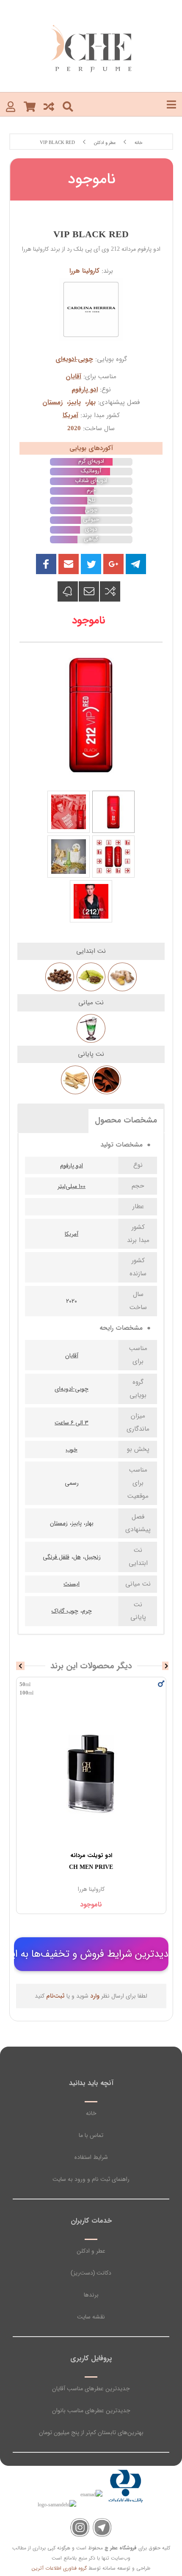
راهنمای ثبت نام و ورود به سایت (91, 2179)
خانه (91, 2113)
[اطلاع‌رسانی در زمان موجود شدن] (68, 591)
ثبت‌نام (55, 1996)
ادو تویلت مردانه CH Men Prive (91, 1861)
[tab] (126, 1120)
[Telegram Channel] (102, 2528)
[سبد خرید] (30, 106)
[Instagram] (80, 2528)
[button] (69, 564)
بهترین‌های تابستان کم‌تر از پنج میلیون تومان (91, 2432)
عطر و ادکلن (91, 2251)
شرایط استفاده (91, 2157)
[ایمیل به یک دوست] (89, 591)
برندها (91, 2295)
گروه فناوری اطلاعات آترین (59, 2568)
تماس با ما (91, 2135)
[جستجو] (68, 106)
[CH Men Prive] (91, 1773)
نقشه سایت (91, 2317)
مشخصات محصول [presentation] (126, 1120)
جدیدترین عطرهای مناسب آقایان (91, 2389)
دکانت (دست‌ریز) (91, 2273)
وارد (95, 1996)
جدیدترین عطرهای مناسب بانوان (91, 2411)
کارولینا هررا (84, 271)
